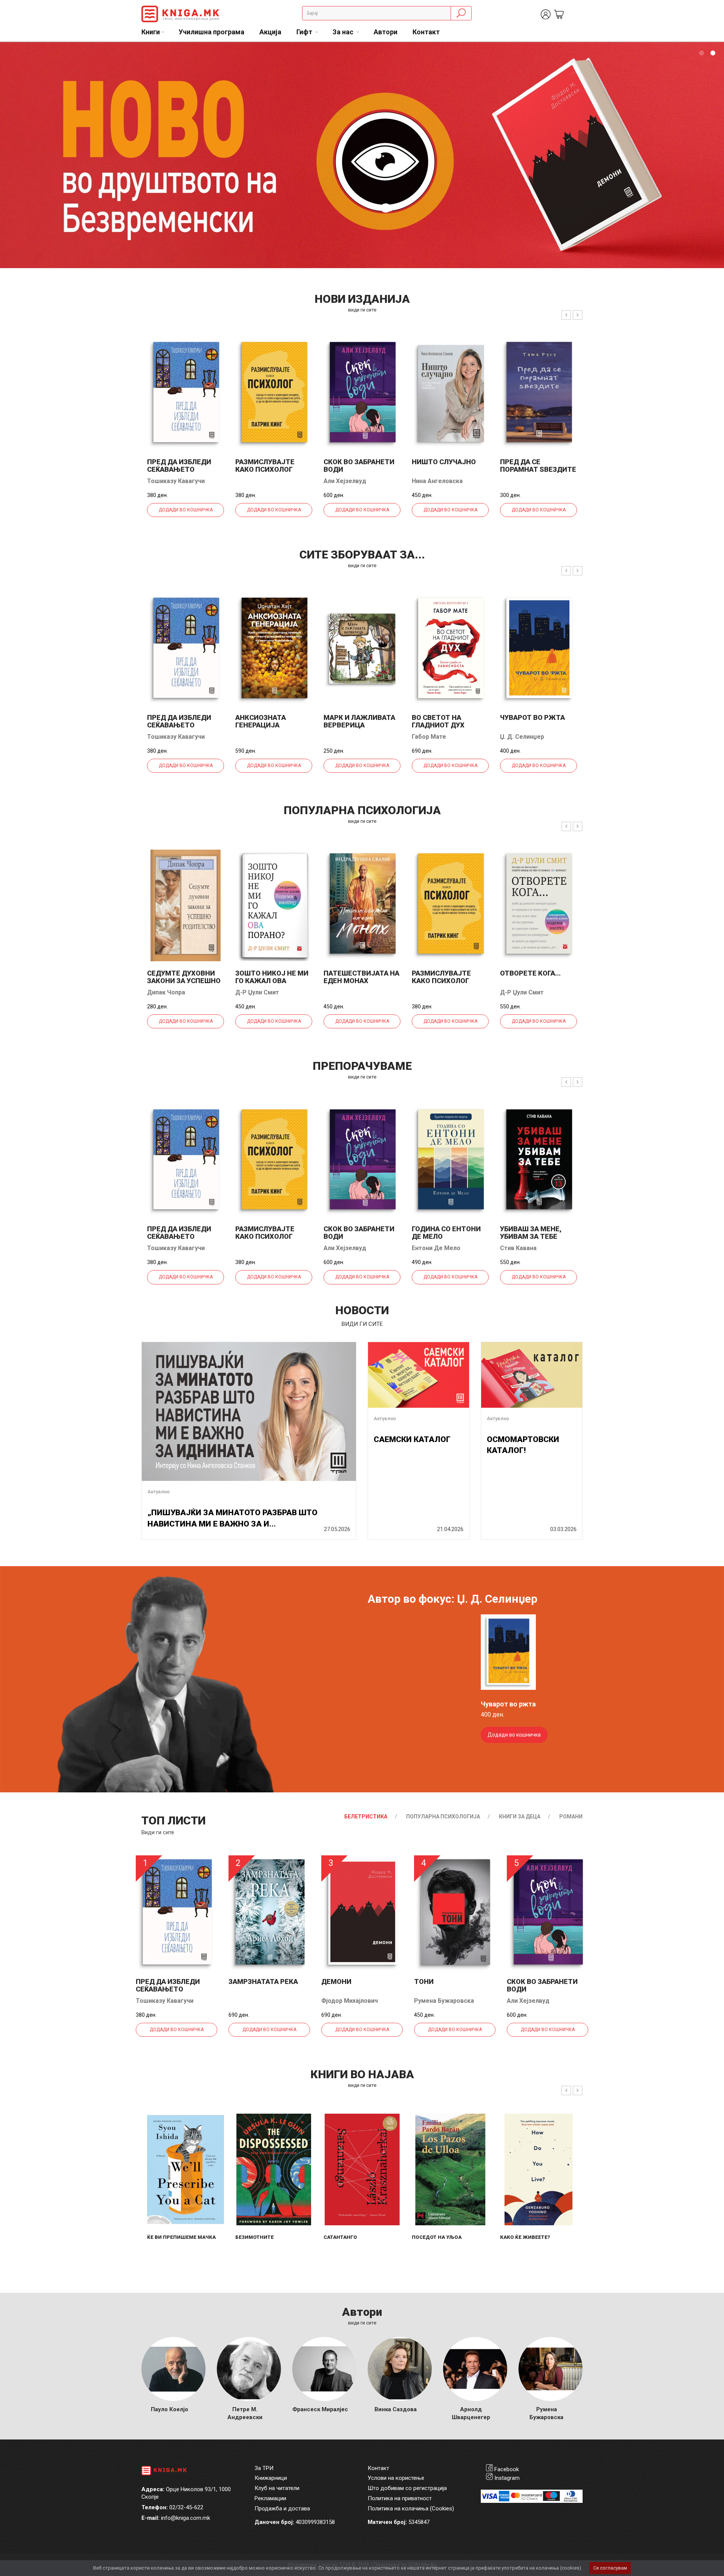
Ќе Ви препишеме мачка (181, 2237)
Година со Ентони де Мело (446, 1233)
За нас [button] (344, 32)
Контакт (426, 32)
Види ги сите (158, 1832)
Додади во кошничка (186, 510)
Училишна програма (212, 32)
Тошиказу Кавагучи (176, 481)
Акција (270, 32)
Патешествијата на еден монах (361, 977)
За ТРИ (264, 2468)
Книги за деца (520, 1817)
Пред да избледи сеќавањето (179, 466)
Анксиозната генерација (261, 721)
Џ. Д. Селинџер (522, 737)
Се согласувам (610, 2568)
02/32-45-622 (186, 2507)
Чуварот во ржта (532, 717)
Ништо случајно (444, 462)
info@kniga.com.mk (186, 2518)
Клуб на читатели (277, 2488)
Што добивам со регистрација (407, 2488)
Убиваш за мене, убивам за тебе (531, 1233)
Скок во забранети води (359, 466)
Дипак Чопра (166, 992)
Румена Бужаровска (444, 2001)
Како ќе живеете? (525, 2237)
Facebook (507, 2469)
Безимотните (255, 2237)
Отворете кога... (530, 973)
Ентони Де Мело (436, 1248)
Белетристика (366, 1817)
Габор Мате (429, 737)
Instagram (507, 2478)
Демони (336, 1981)
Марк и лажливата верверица (359, 721)
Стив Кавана (518, 1248)
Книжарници (271, 2478)
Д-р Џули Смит (257, 992)
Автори (386, 32)
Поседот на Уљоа (437, 2237)
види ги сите (362, 310)
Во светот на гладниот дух (438, 721)
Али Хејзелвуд (345, 481)
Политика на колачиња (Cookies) (411, 2508)
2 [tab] (713, 53)
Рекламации (270, 2498)
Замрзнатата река (263, 1981)
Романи (571, 1817)
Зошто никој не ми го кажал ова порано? (272, 981)
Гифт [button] (305, 32)
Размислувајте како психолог (265, 466)
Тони (424, 1981)
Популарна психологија (443, 1817)
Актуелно (159, 1492)
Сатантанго (340, 2237)
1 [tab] (701, 53)
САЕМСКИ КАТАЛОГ (412, 1439)
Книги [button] (151, 32)
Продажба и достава (282, 2508)
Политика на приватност (400, 2498)
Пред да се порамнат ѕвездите (538, 466)
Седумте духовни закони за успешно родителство (184, 981)
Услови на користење (396, 2478)
